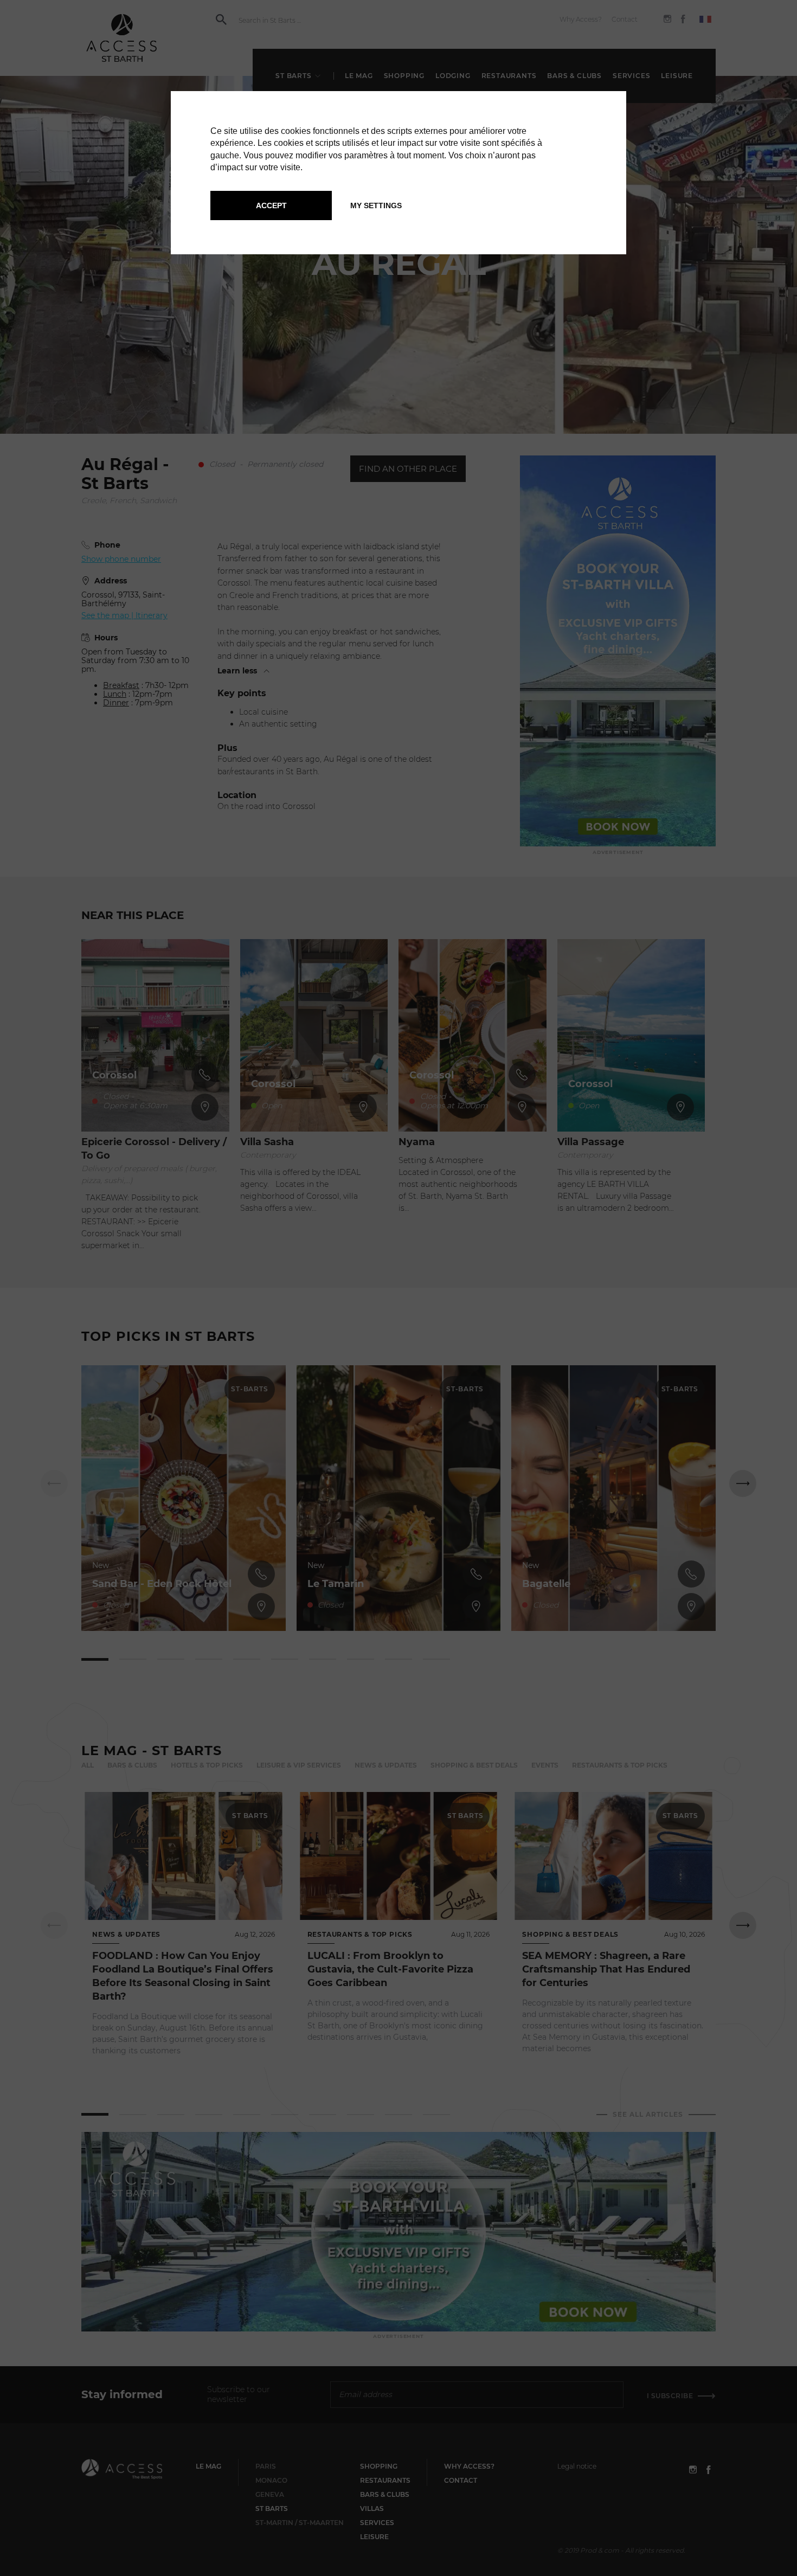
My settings (376, 205)
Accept (271, 205)
